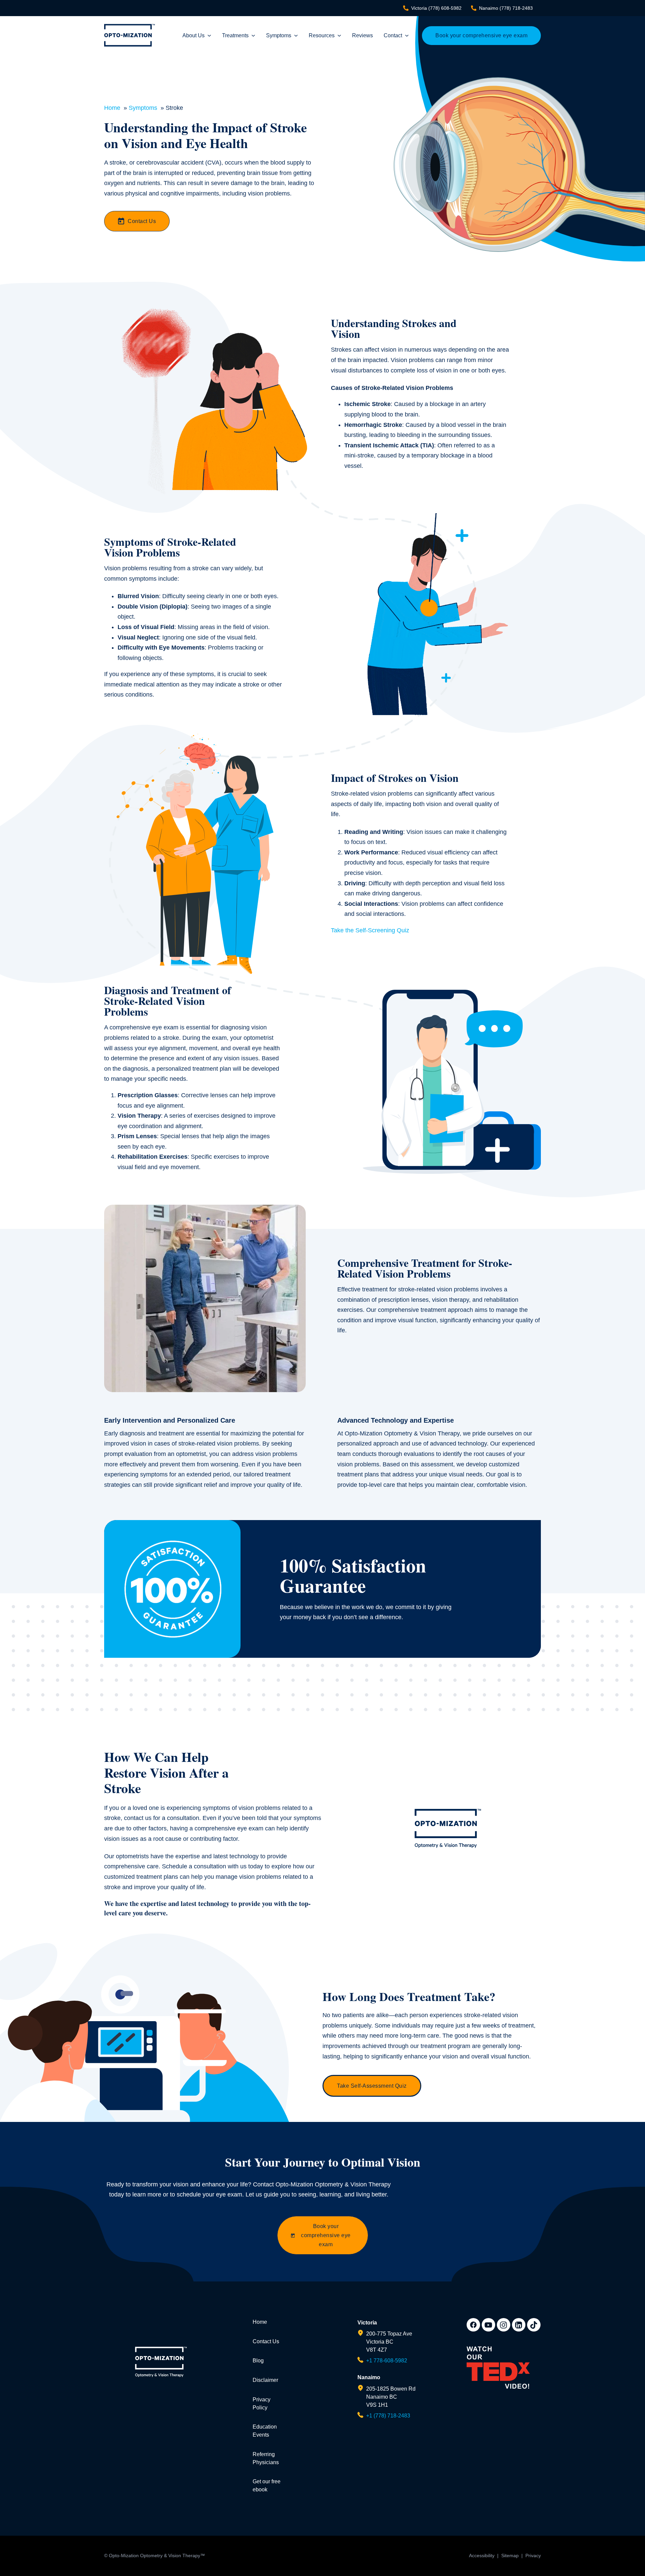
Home (260, 2322)
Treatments (235, 35)
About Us (193, 35)
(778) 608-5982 (436, 8)
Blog (258, 2361)
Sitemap (510, 2556)
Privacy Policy (262, 2404)
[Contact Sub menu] (407, 36)
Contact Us (142, 221)
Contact (393, 35)
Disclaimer (265, 2380)
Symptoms (279, 35)
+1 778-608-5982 (387, 2361)
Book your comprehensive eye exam (481, 35)
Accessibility (482, 2556)
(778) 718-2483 (506, 8)
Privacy (533, 2556)
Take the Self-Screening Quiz (370, 930)
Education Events (265, 2431)
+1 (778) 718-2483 (388, 2416)
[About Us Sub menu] (209, 36)
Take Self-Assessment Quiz (372, 2086)
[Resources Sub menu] (339, 36)
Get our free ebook (267, 2485)
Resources (322, 35)
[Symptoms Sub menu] (296, 36)
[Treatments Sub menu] (253, 36)
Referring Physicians (266, 2458)
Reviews (362, 35)
